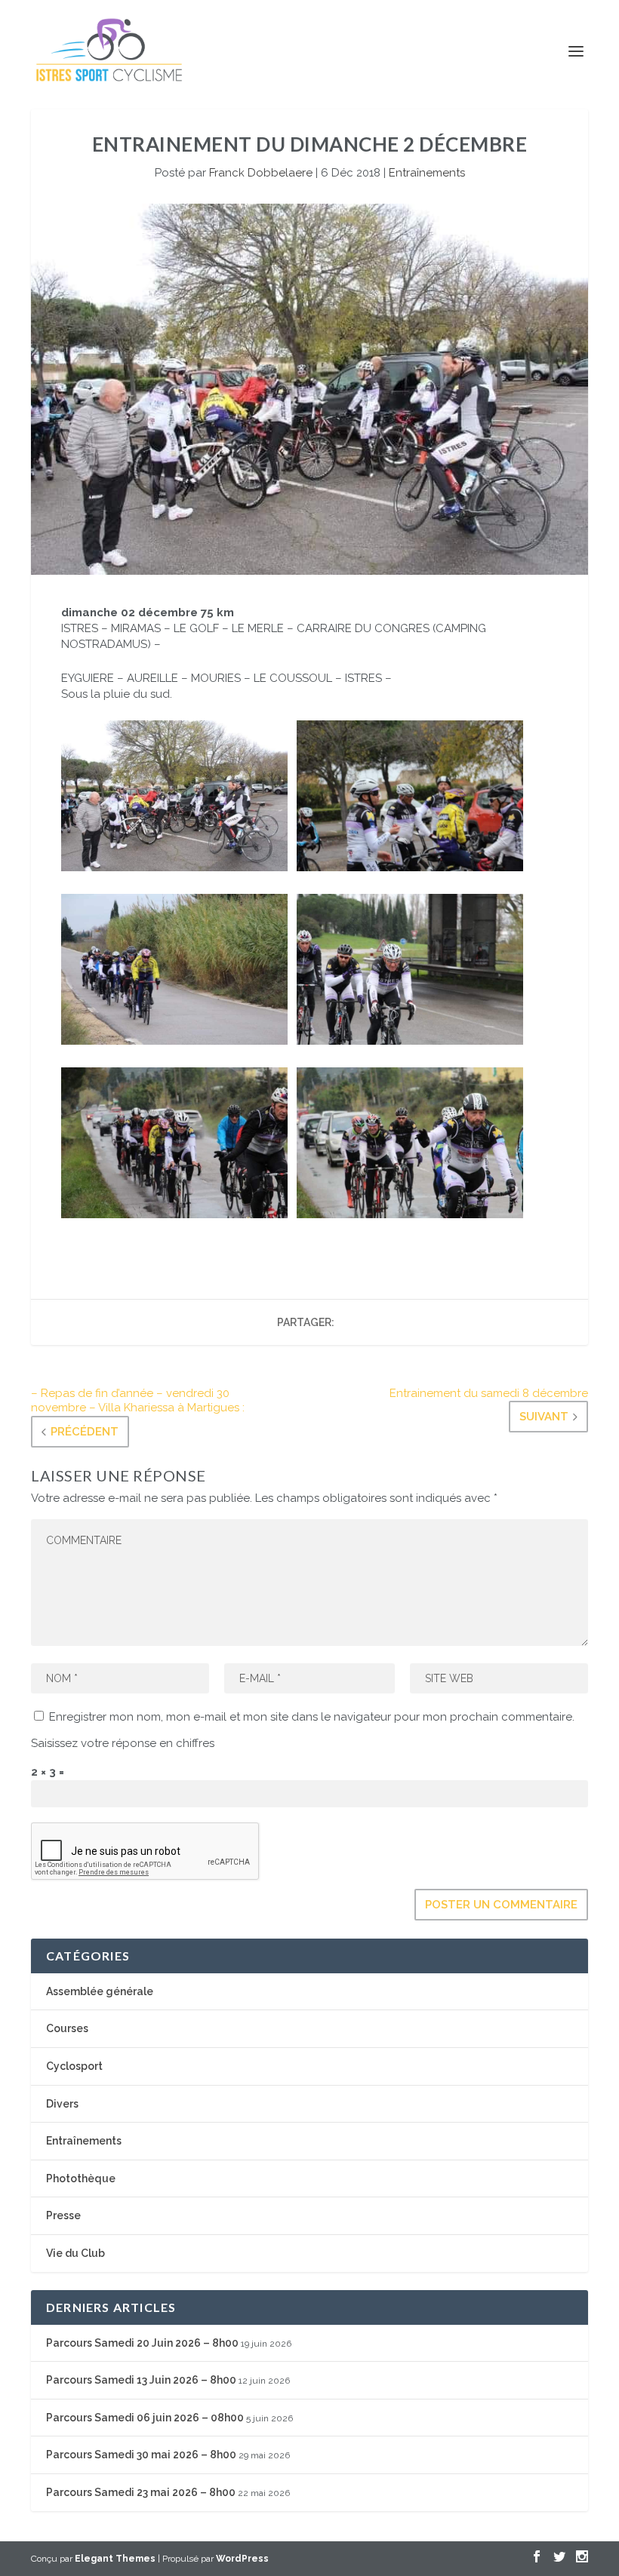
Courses (67, 2028)
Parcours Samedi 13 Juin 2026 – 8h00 (141, 2380)
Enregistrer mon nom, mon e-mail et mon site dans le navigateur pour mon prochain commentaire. (312, 1717)
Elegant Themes (115, 2559)
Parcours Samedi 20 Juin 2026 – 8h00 (142, 2343)
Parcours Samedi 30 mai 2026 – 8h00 (141, 2455)
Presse (63, 2215)
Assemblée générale (100, 1991)
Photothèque (81, 2178)
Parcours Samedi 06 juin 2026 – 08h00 (145, 2418)
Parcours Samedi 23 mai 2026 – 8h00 (141, 2492)
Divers (62, 2104)
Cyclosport (74, 2066)
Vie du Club (75, 2253)
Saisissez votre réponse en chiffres (123, 1743)
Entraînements (427, 173)
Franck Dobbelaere (261, 173)
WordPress (242, 2559)
